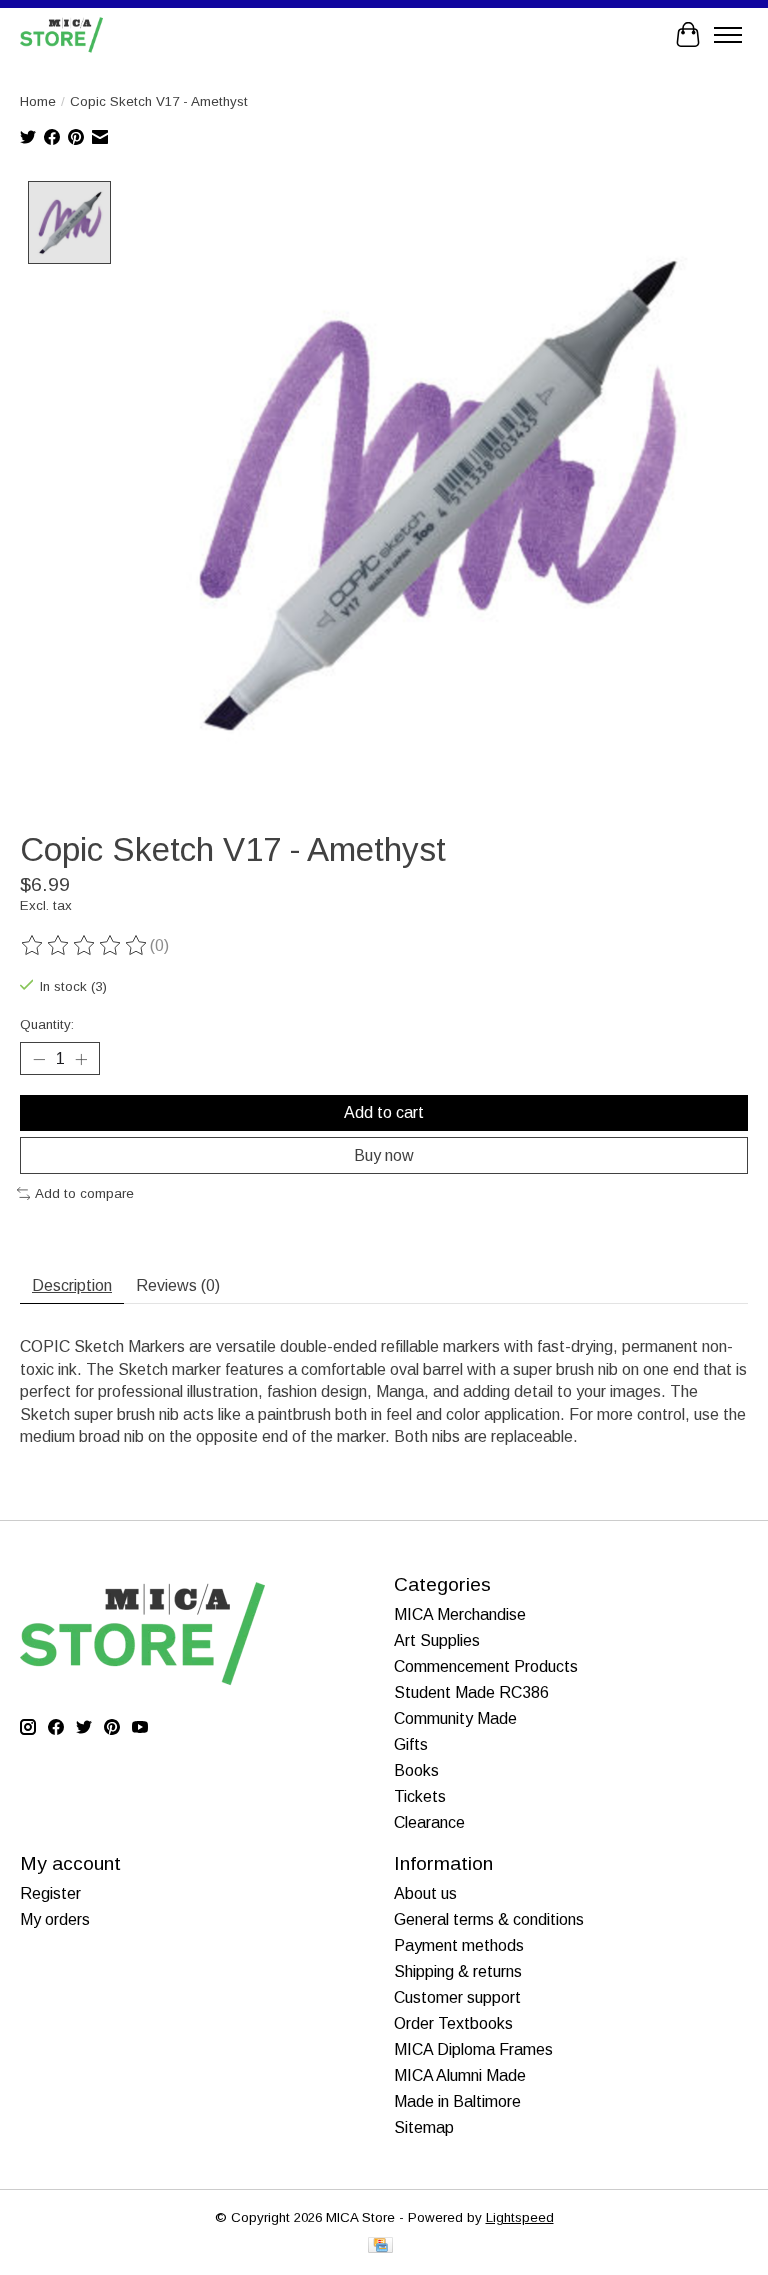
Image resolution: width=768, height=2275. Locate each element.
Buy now (384, 1155)
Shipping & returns (458, 1971)
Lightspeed (520, 2217)
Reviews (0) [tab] (178, 1285)
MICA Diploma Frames (473, 2049)
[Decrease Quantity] (39, 1059)
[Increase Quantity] (81, 1059)
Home (38, 101)
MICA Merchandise (460, 1614)
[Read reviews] (85, 946)
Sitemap (424, 2127)
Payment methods (459, 1945)
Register (50, 1893)
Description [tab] (72, 1285)
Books (416, 1770)
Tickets (420, 1796)
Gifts (411, 1744)
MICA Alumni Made (460, 2075)
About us (425, 1893)
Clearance (429, 1822)
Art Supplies (437, 1640)
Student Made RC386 (471, 1692)
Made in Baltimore (457, 2101)
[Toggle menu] (728, 35)
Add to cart (384, 1112)
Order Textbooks (453, 2023)
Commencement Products (486, 1666)
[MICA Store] (61, 34)
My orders (55, 1919)
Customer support (457, 1997)
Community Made (455, 1718)
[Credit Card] (380, 2246)
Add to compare (84, 1193)
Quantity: (47, 1024)
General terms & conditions (489, 1919)
